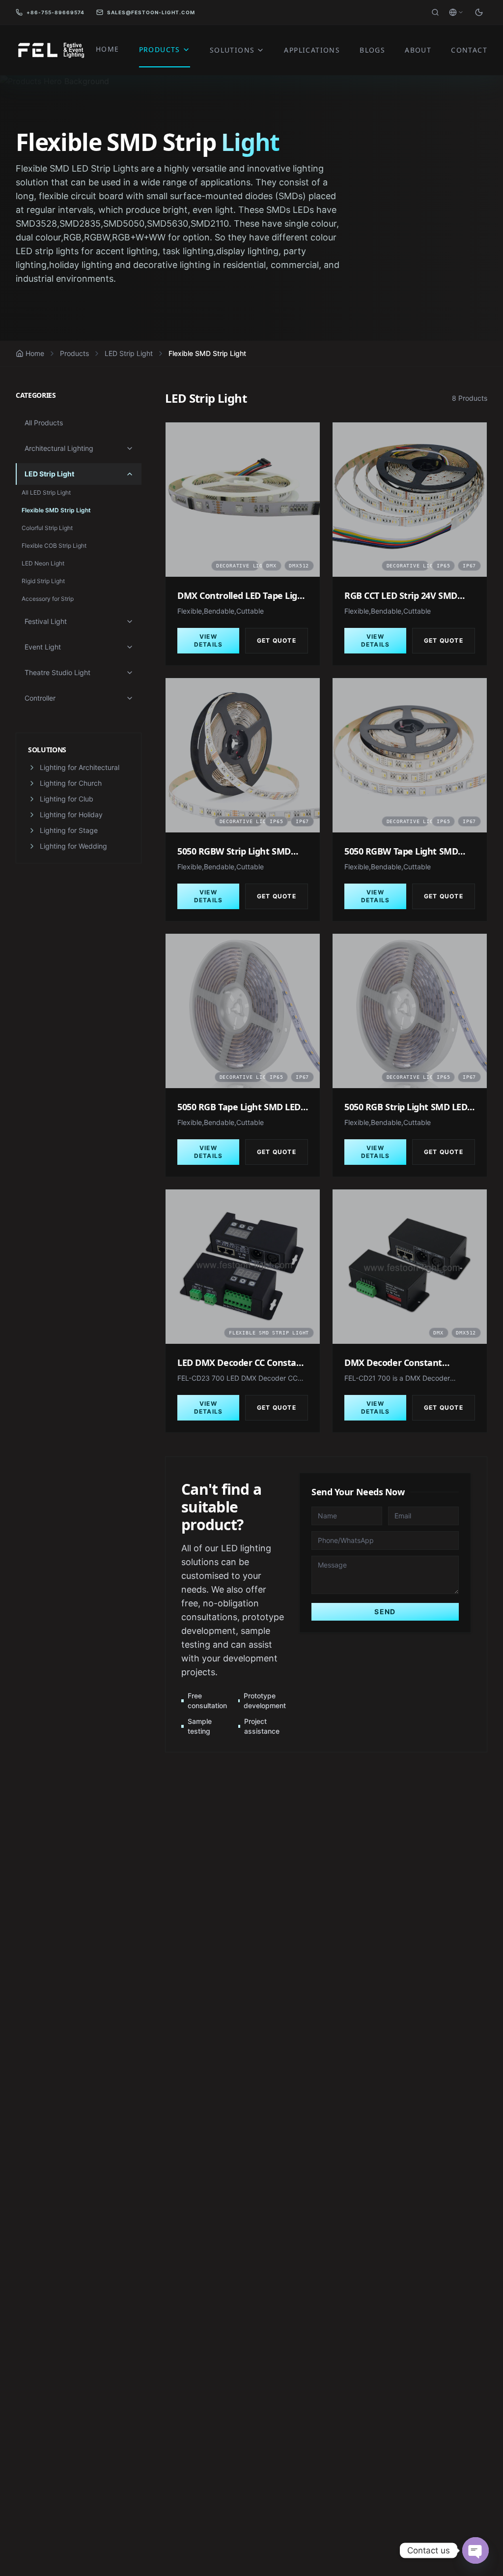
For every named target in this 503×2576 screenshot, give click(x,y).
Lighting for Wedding (73, 846)
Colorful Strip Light (47, 528)
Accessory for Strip (48, 599)
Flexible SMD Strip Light (56, 510)
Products (74, 353)
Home (35, 353)
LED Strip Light (129, 353)
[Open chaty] (475, 2550)
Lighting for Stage (69, 830)
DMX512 (299, 566)
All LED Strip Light (46, 492)
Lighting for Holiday (71, 814)
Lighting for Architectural (80, 767)
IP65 (443, 566)
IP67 (469, 566)
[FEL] (50, 50)
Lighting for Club (67, 799)
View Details (208, 640)
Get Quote (277, 640)
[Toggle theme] (479, 12)
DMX (271, 566)
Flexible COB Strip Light (54, 546)
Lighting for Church (71, 783)
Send (385, 1612)
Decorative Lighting (238, 566)
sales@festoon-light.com (151, 12)
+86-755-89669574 (56, 12)
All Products (44, 423)
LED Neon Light (43, 563)
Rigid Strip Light (43, 581)
